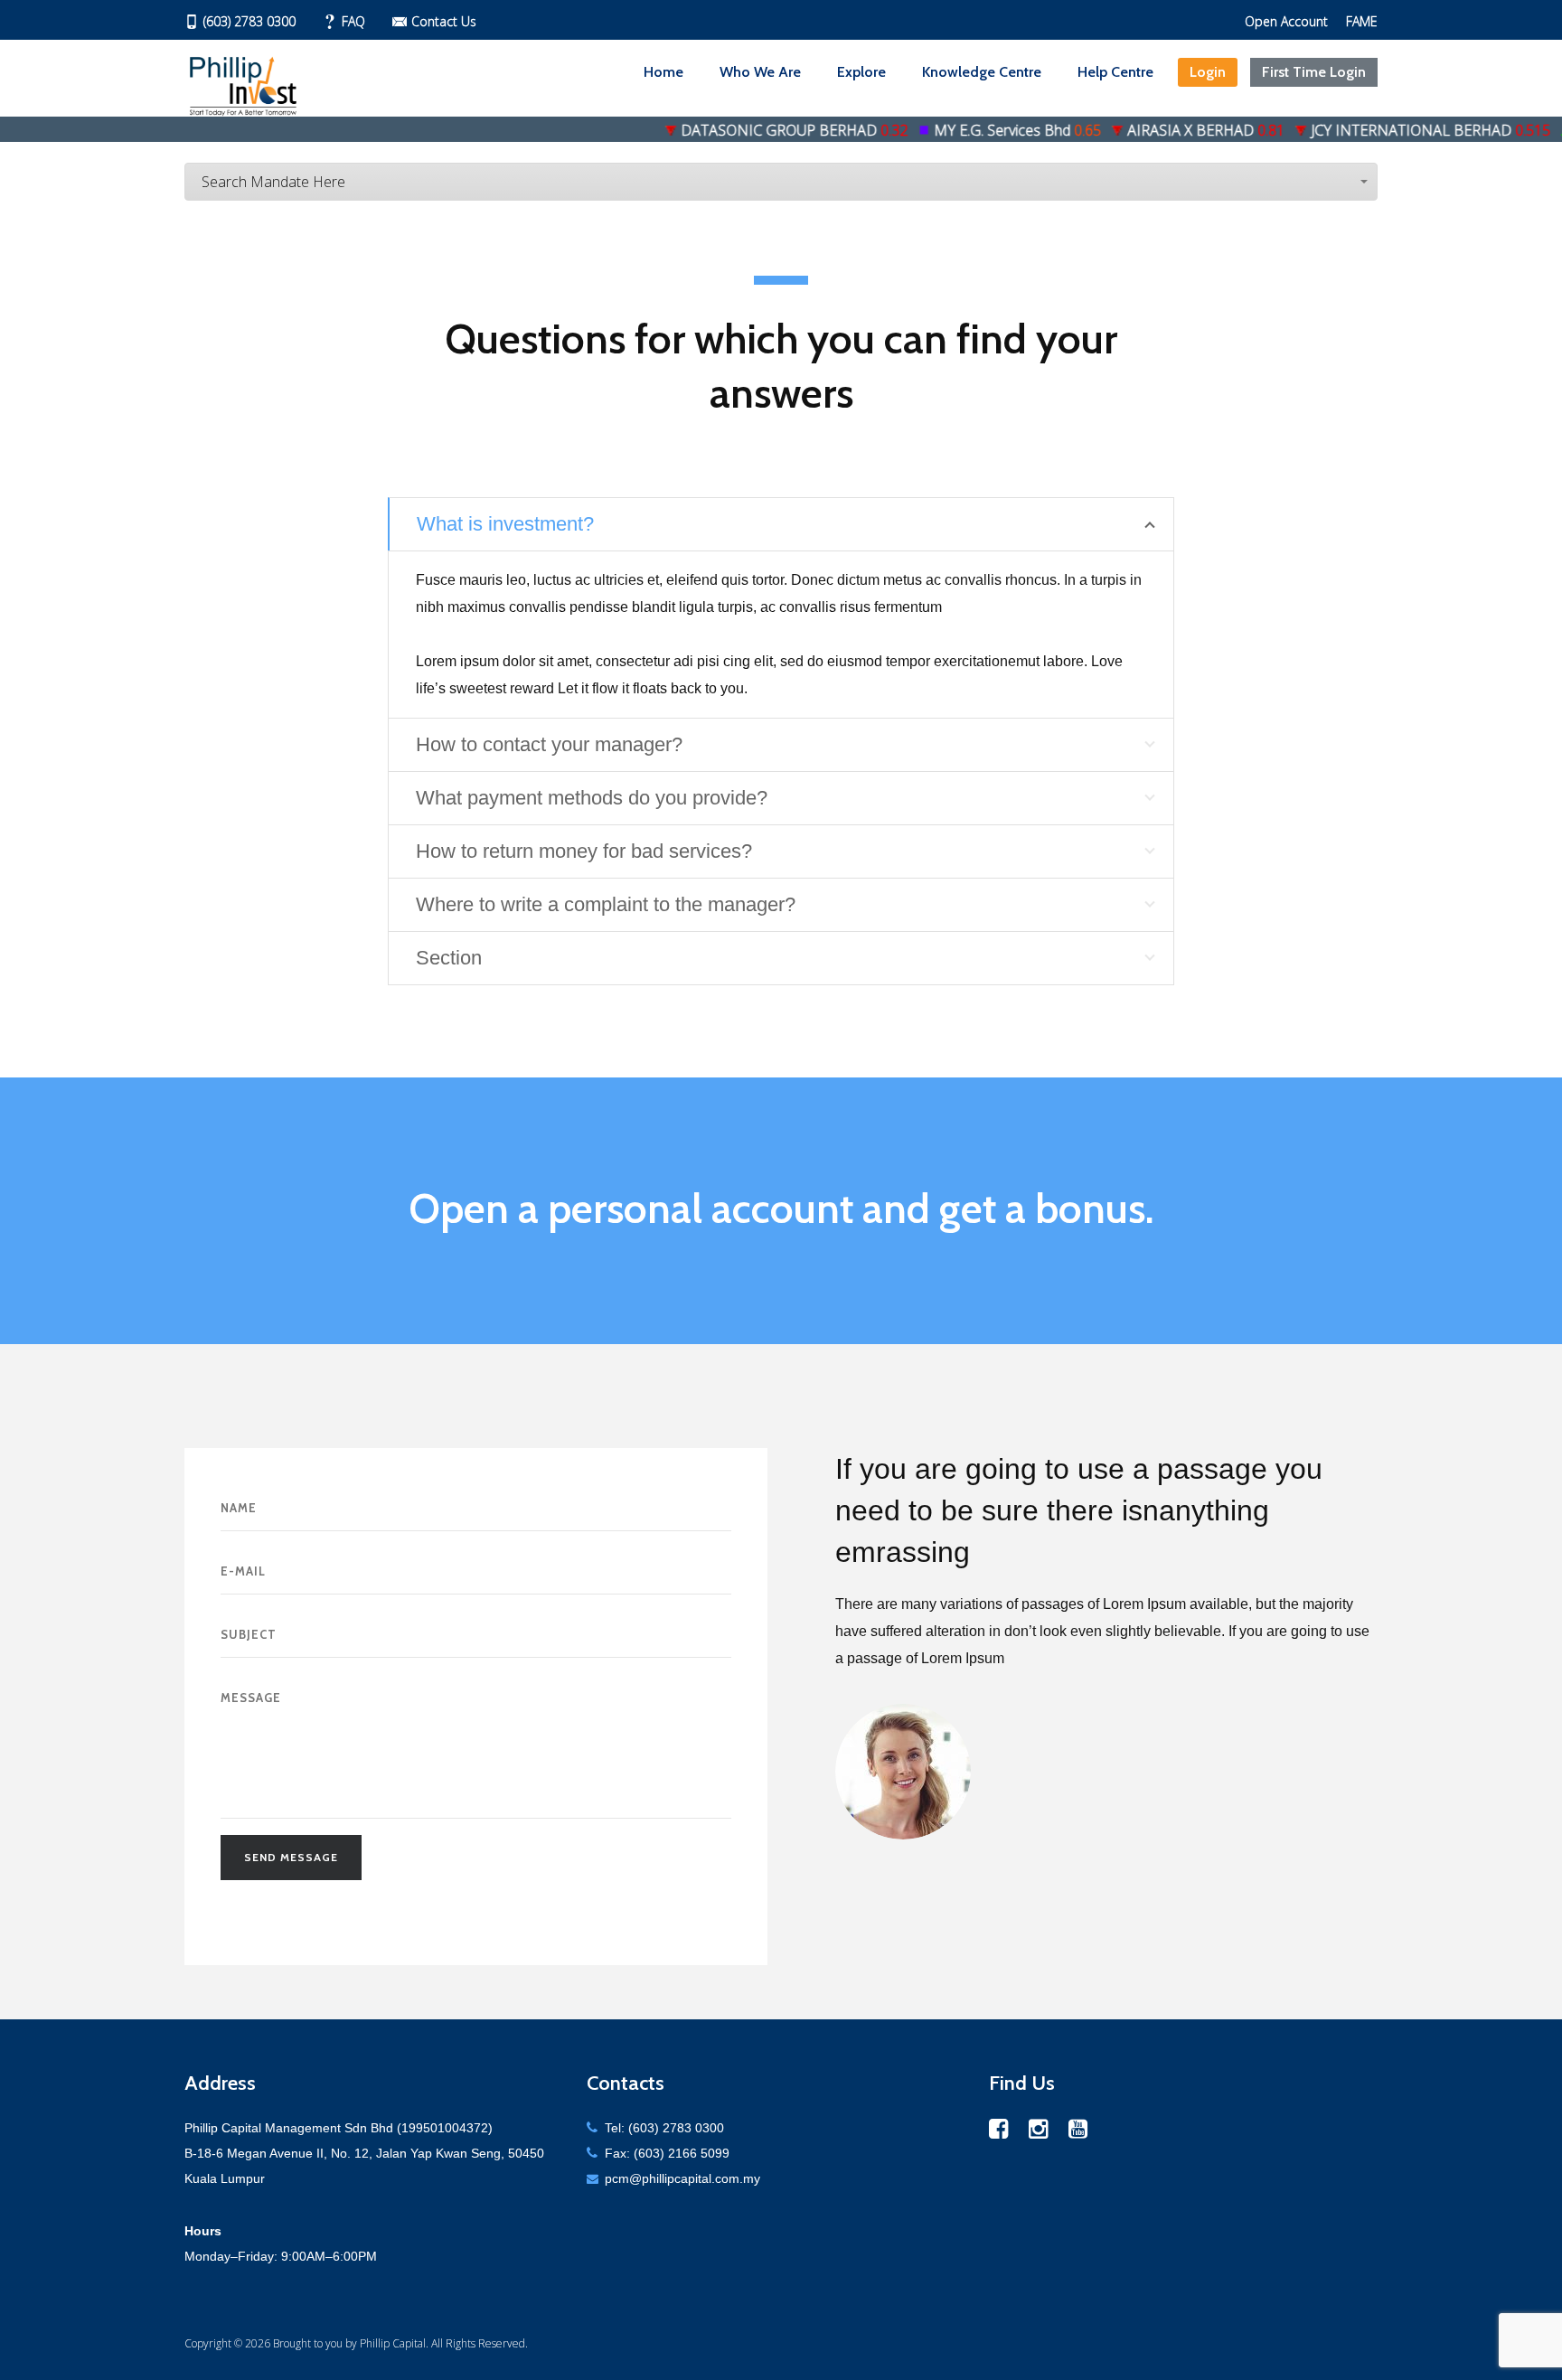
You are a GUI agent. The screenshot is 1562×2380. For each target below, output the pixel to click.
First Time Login (1314, 72)
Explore (861, 72)
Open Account (1286, 21)
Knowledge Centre (982, 72)
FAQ (353, 21)
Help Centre (1115, 72)
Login (1208, 72)
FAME (1362, 21)
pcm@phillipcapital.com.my (682, 2178)
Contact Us (444, 21)
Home (663, 72)
